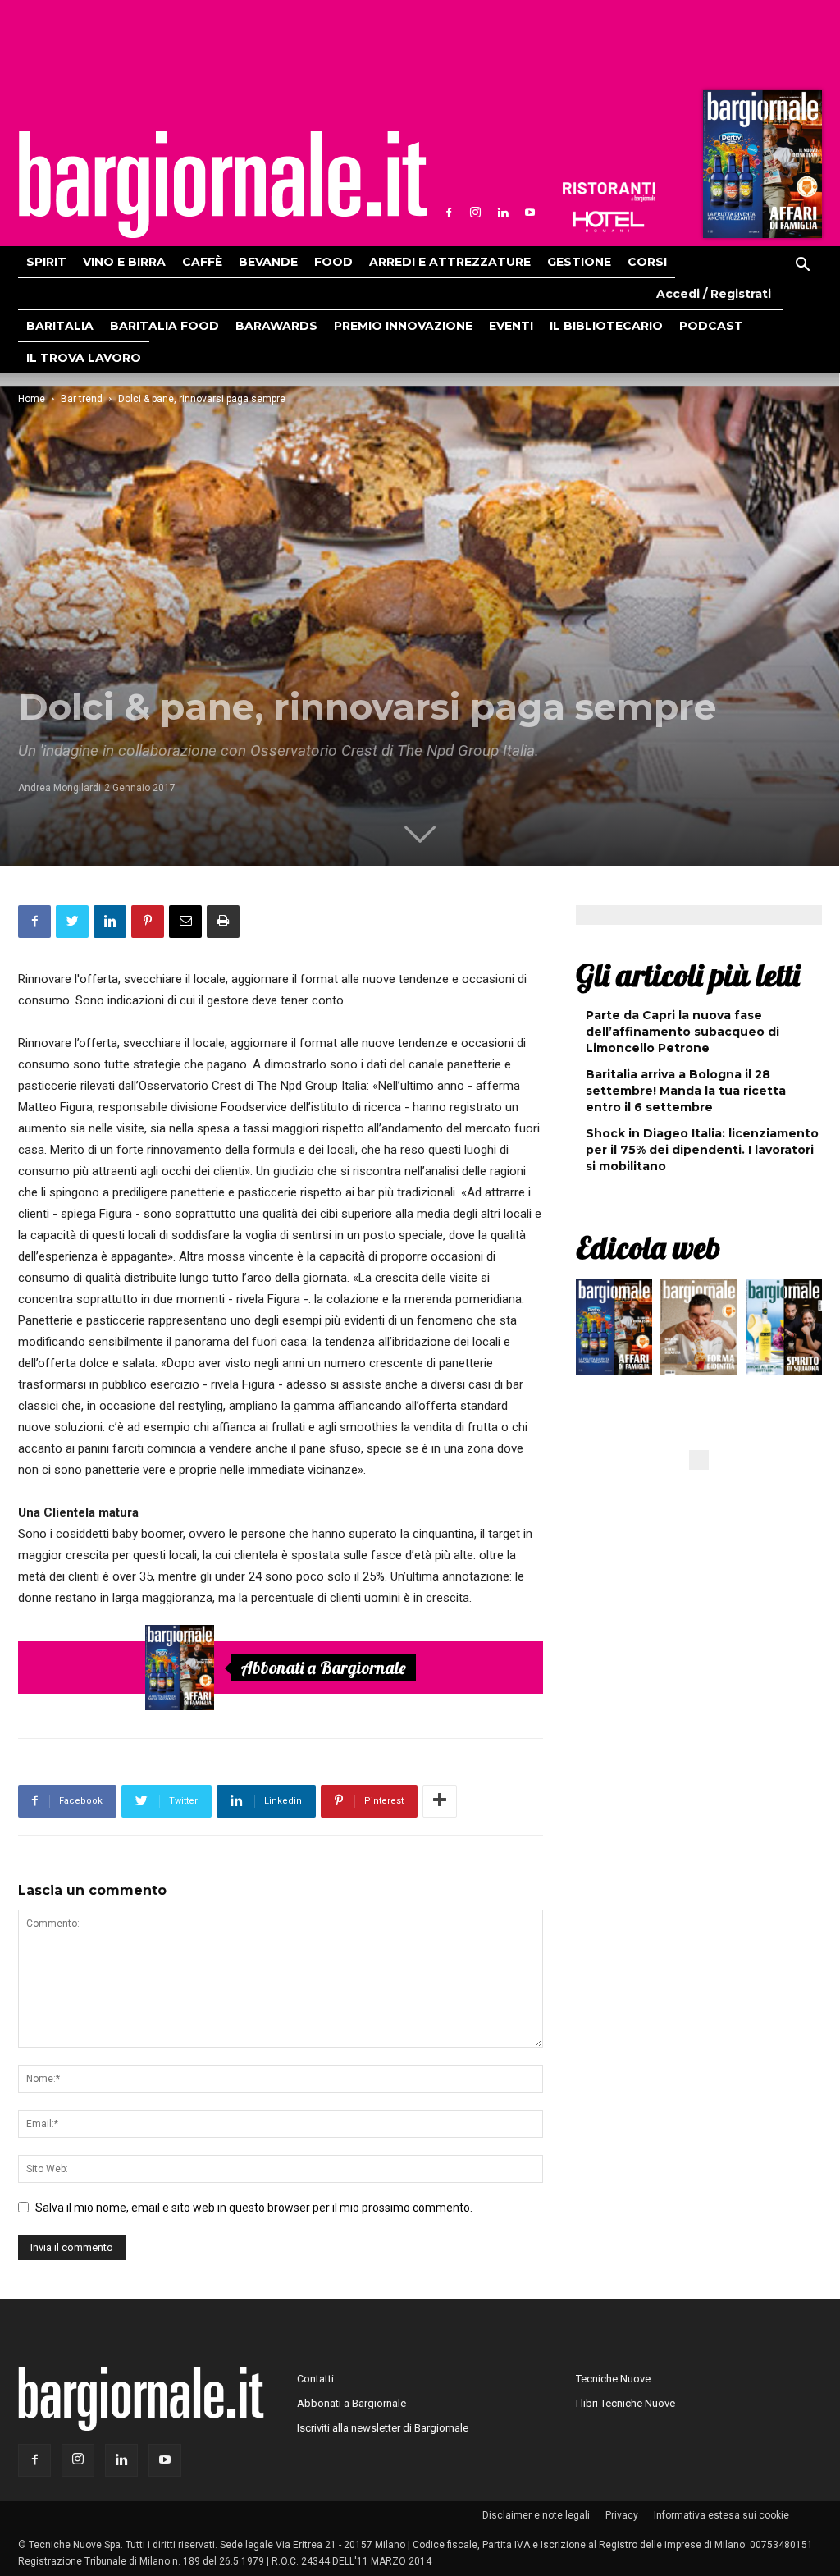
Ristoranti (609, 192)
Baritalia (60, 326)
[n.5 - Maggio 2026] (784, 1331)
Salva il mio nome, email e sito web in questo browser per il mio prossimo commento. (254, 2208)
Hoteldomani (609, 222)
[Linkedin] (503, 213)
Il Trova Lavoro (84, 358)
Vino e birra (124, 262)
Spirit (46, 262)
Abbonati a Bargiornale (323, 1668)
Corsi (647, 262)
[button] (802, 267)
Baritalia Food (164, 326)
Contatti (315, 2379)
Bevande (268, 262)
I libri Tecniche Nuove (625, 2403)
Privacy (622, 2515)
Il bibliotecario (606, 326)
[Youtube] (530, 213)
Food (333, 262)
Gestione (579, 262)
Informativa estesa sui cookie (721, 2515)
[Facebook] (449, 213)
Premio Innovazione (403, 326)
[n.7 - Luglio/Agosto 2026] (760, 168)
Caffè (202, 262)
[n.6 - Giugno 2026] (698, 1331)
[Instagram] (476, 213)
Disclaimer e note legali (536, 2515)
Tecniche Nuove (613, 2379)
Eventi (511, 326)
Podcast (711, 326)
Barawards (276, 326)
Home (32, 399)
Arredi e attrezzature (450, 262)
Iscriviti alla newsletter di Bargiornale (383, 2428)
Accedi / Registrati (714, 294)
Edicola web (648, 1247)
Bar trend (82, 399)
